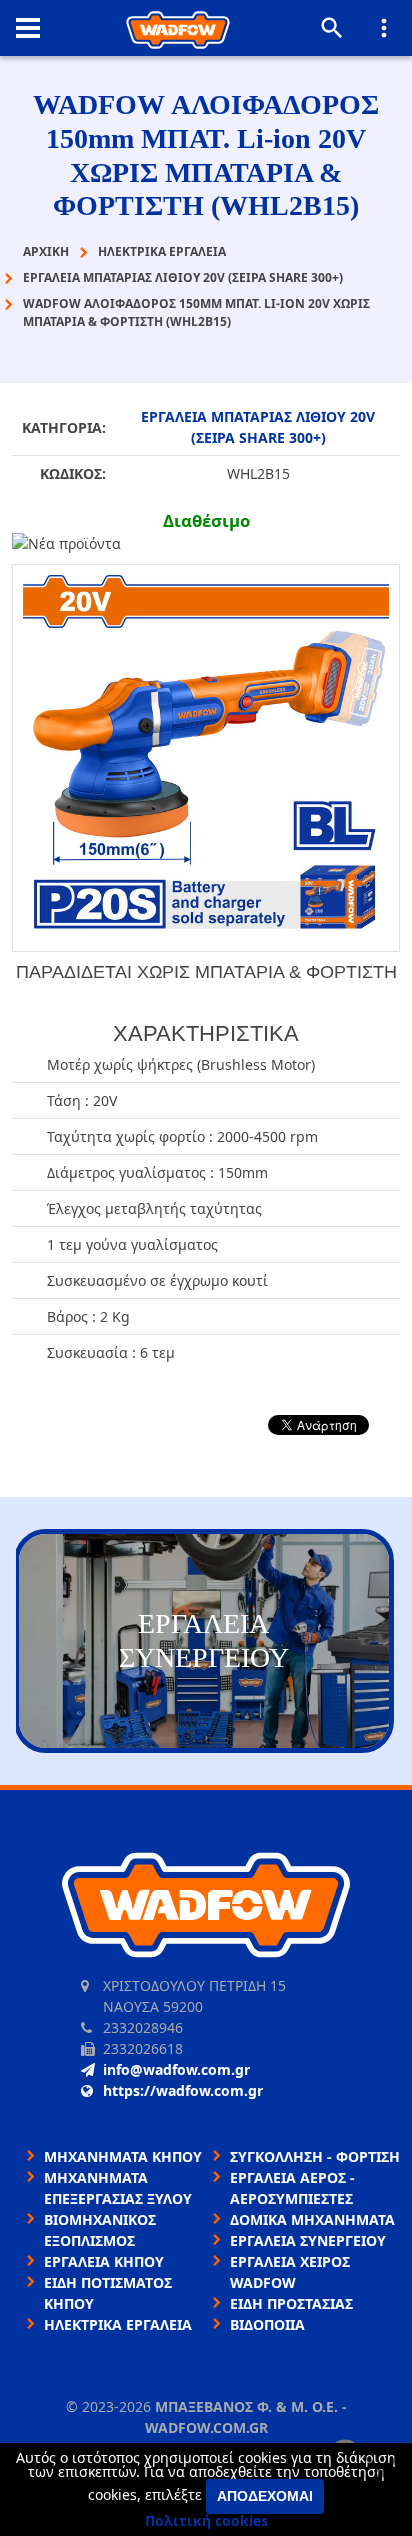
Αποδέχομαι (265, 2496)
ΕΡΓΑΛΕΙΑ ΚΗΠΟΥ (104, 2261)
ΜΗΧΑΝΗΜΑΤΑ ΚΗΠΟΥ (123, 2156)
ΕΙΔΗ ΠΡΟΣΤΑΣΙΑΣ (291, 2303)
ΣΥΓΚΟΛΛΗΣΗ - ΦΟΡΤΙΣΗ (315, 2156)
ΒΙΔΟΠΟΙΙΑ (267, 2324)
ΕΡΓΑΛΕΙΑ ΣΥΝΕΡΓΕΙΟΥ (308, 2240)
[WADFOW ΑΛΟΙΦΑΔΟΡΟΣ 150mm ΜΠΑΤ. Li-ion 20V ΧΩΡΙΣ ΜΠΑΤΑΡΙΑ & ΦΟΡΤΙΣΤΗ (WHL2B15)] (206, 758)
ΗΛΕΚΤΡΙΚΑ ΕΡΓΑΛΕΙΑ (118, 2324)
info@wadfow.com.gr (176, 2069)
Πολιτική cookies (206, 2520)
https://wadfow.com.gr (183, 2090)
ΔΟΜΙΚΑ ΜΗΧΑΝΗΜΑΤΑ (312, 2219)
